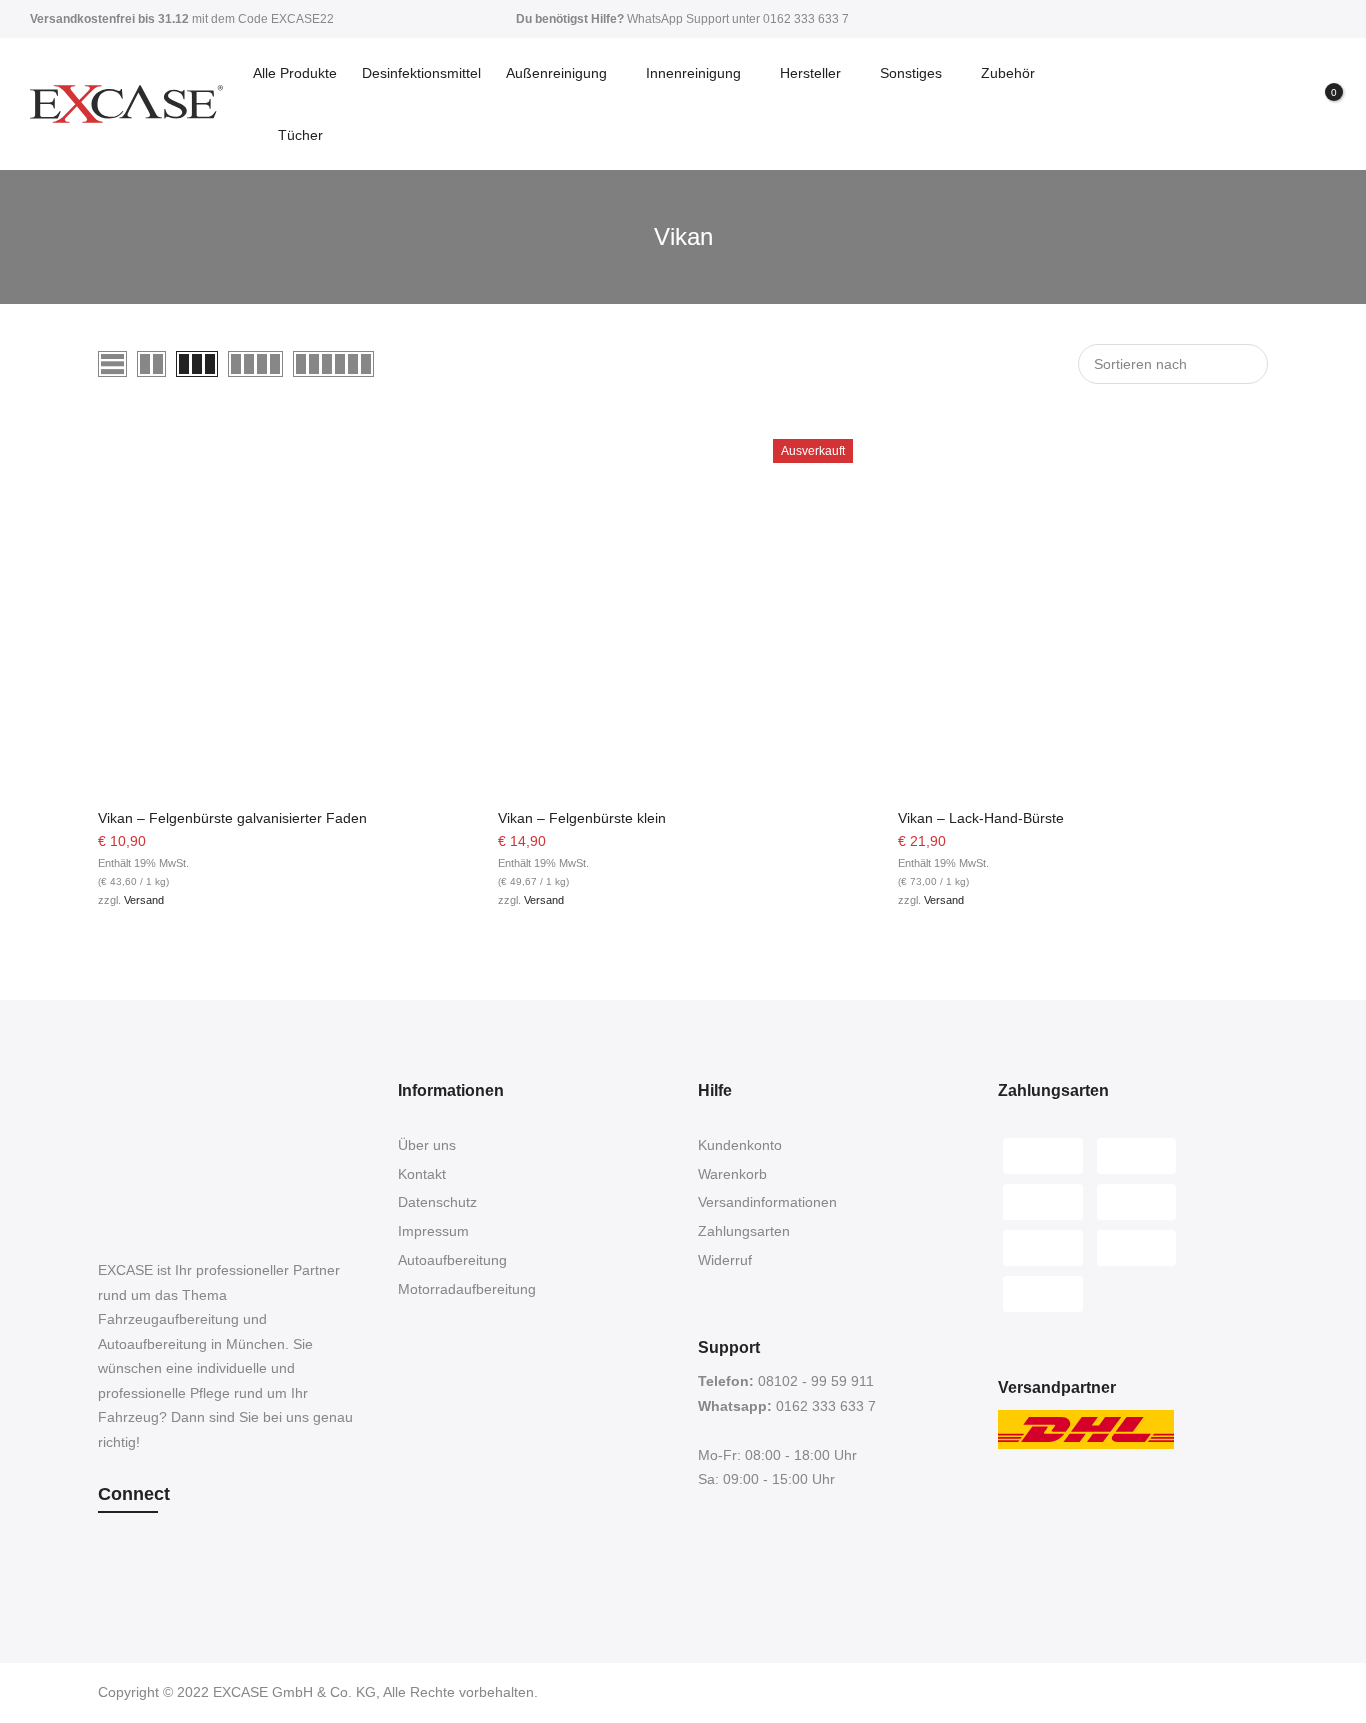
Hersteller (810, 73)
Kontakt (422, 1174)
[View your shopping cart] (1319, 105)
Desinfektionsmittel (421, 73)
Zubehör (1008, 73)
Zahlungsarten (744, 1231)
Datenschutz (437, 1202)
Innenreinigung (693, 73)
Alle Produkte (295, 73)
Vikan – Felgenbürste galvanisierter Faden (232, 818)
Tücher (300, 135)
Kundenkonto (740, 1145)
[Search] (1249, 104)
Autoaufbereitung (452, 1260)
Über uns (427, 1145)
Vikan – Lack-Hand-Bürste (981, 818)
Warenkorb (732, 1174)
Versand (144, 900)
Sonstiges (911, 73)
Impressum (433, 1231)
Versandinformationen (767, 1202)
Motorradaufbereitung (467, 1289)
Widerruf (725, 1260)
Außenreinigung (556, 73)
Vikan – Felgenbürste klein (582, 818)
